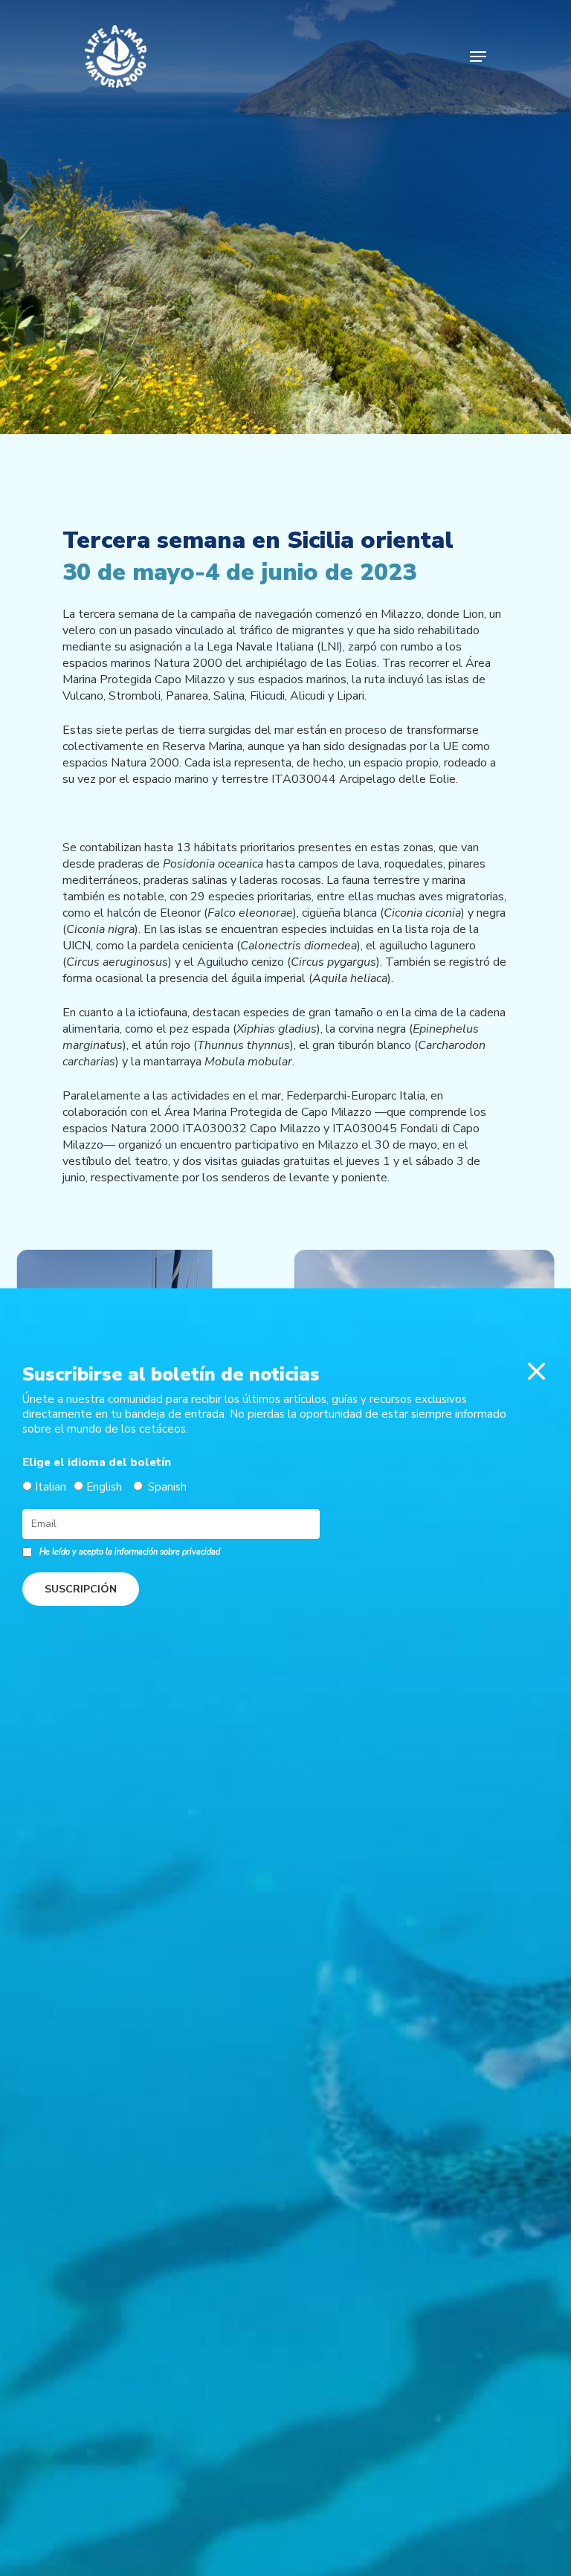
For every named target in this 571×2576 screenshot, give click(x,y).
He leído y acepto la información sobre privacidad (130, 1552)
